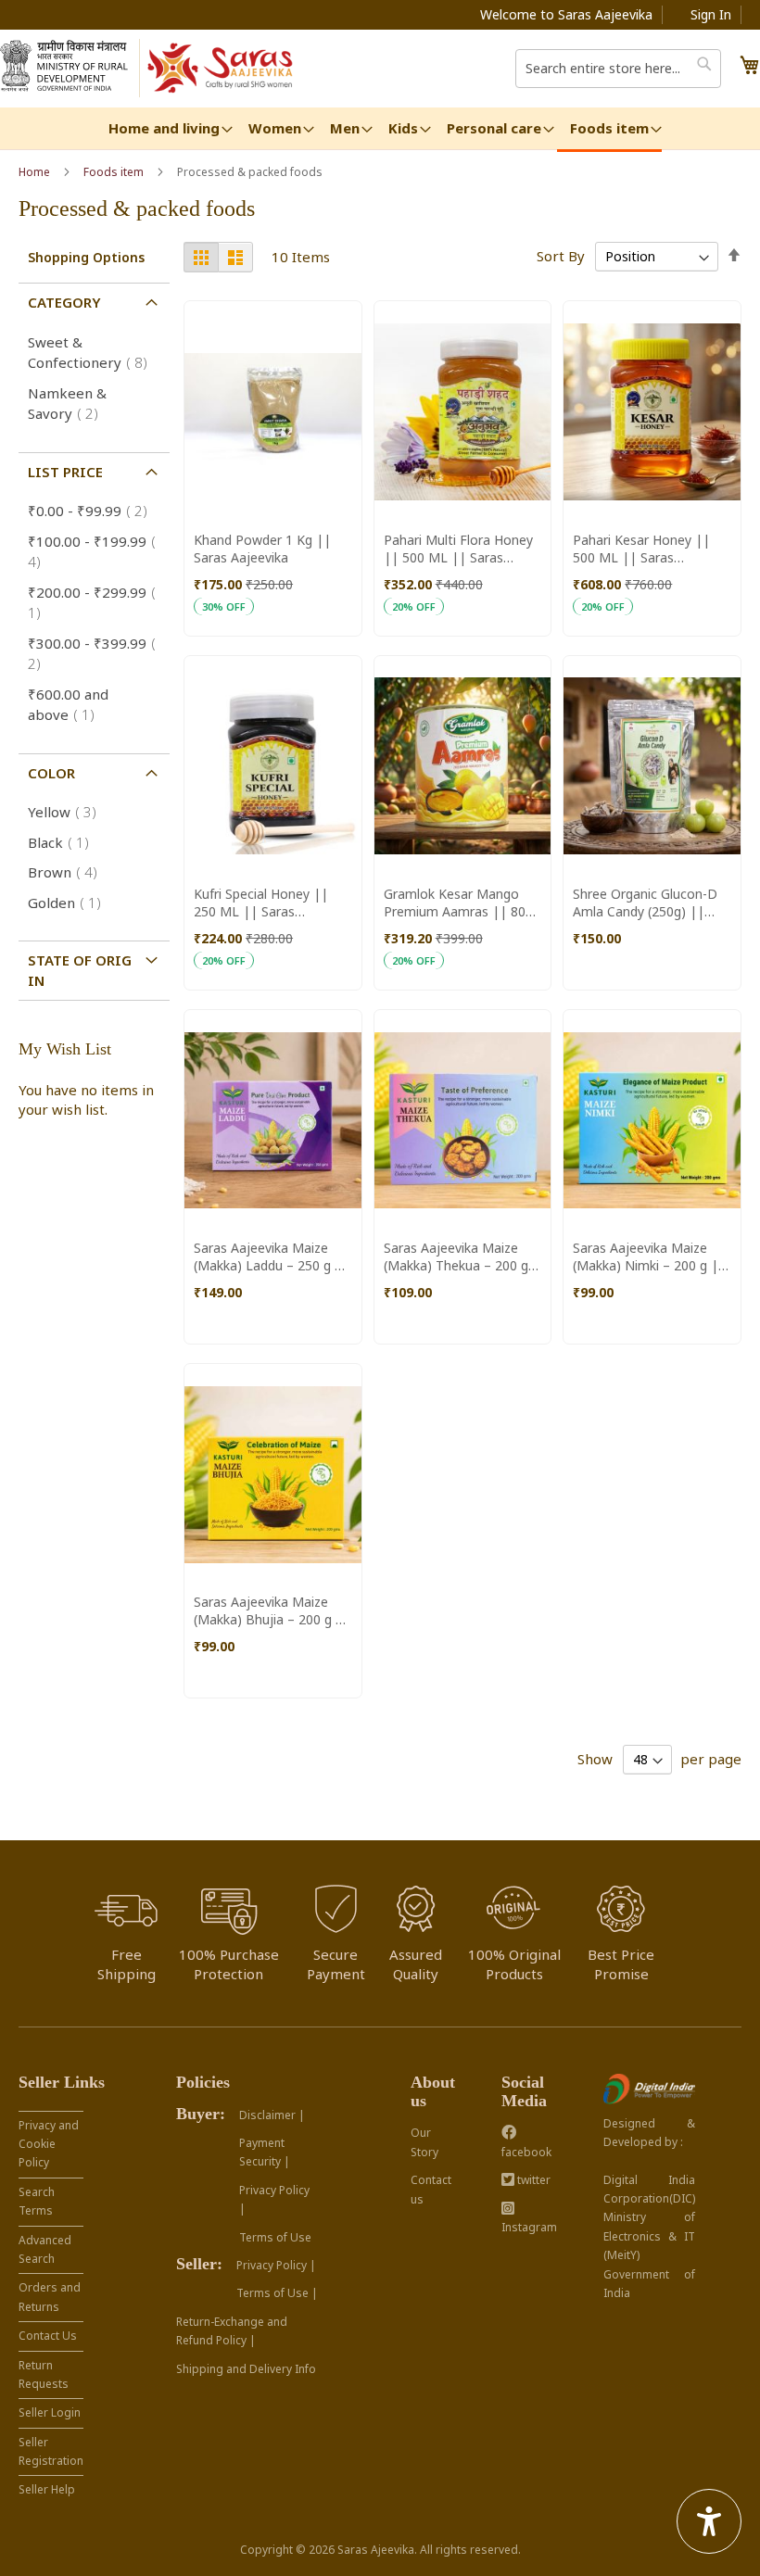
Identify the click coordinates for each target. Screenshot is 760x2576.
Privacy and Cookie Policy (49, 2144)
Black (64, 842)
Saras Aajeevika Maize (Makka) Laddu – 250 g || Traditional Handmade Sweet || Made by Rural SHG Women (272, 1256)
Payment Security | (265, 2152)
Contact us (431, 2189)
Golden (70, 903)
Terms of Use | (277, 2293)
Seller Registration (51, 2451)
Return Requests (44, 2374)
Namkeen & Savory (69, 404)
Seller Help (47, 2489)
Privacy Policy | (274, 2199)
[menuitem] (164, 128)
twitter (532, 2180)
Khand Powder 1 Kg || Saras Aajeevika (262, 549)
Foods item (115, 172)
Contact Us (48, 2336)
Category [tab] (64, 302)
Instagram (529, 2227)
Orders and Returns (50, 2297)
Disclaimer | (272, 2115)
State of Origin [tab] (80, 970)
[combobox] (618, 69)
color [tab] (51, 773)
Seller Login (50, 2412)
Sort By (561, 256)
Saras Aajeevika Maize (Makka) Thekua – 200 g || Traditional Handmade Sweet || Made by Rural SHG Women (460, 1256)
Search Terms (37, 2201)
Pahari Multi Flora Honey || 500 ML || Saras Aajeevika (458, 549)
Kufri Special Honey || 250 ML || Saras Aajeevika (261, 903)
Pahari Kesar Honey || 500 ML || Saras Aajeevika (641, 549)
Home (36, 172)
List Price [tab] (65, 472)
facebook (526, 2152)
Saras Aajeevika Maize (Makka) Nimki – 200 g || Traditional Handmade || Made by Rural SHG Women (649, 1256)
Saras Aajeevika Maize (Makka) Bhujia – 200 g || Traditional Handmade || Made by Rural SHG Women (272, 1610)
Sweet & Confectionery (93, 353)
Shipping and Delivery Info (246, 2369)
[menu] (380, 130)
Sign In (711, 14)
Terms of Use (275, 2237)
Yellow (68, 812)
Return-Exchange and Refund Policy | (232, 2331)
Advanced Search (45, 2249)
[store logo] (221, 69)
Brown (68, 872)
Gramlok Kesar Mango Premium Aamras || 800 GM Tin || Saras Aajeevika (458, 903)
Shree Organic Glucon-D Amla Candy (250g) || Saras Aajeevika (645, 903)
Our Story (424, 2142)
